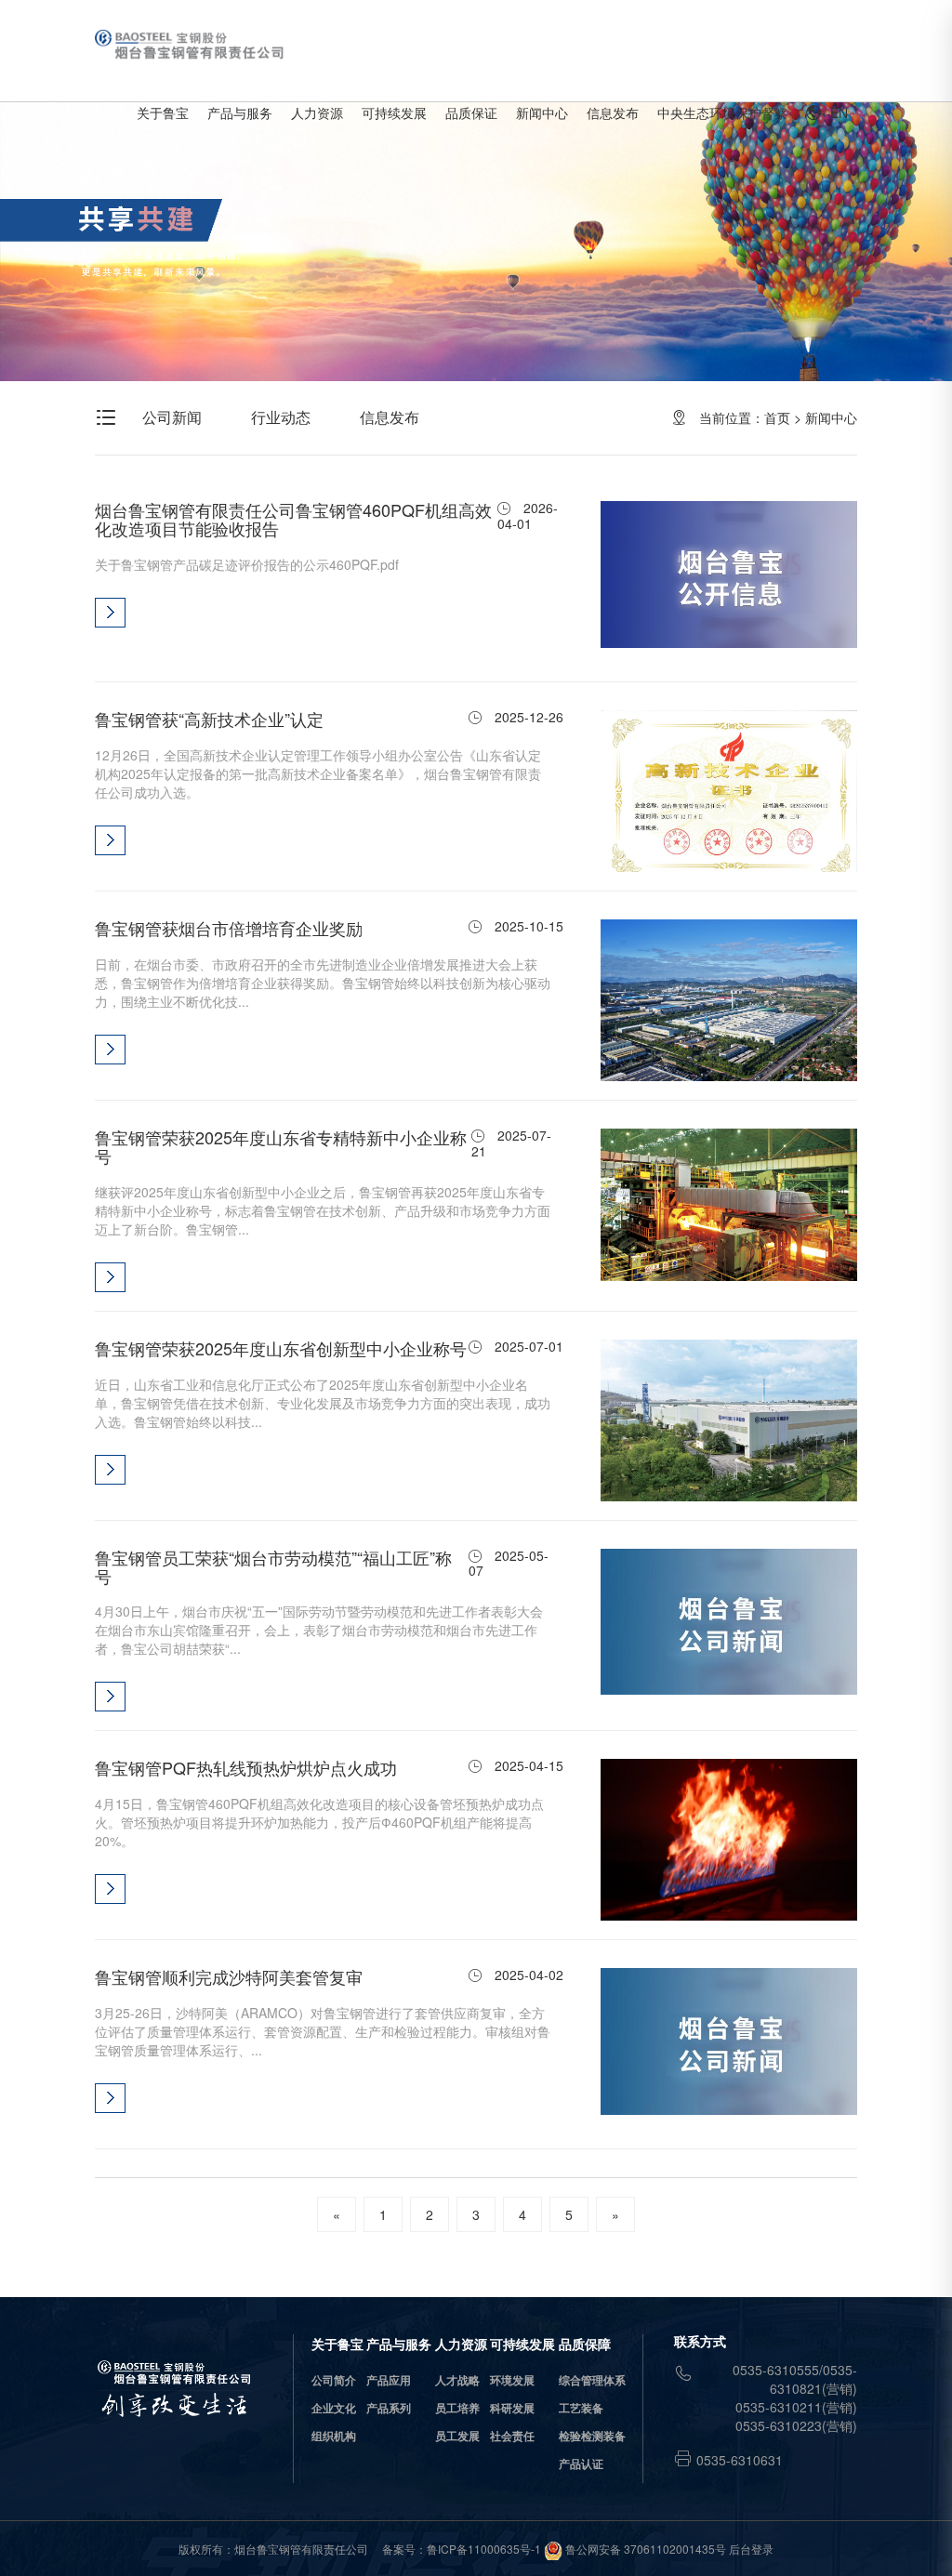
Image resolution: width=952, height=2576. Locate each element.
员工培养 (457, 2408)
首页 (777, 417)
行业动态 (281, 417)
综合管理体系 (592, 2380)
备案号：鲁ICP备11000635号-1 (462, 2549)
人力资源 (317, 112)
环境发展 (512, 2380)
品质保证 (471, 112)
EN (827, 112)
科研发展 (512, 2408)
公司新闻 (172, 417)
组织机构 (334, 2436)
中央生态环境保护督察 (722, 112)
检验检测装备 (592, 2436)
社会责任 (512, 2436)
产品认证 (581, 2464)
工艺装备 (581, 2408)
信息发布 (613, 112)
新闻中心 (542, 112)
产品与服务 (240, 112)
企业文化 (334, 2408)
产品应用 (389, 2380)
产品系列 (389, 2408)
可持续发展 (394, 112)
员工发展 (457, 2436)
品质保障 (585, 2344)
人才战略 (457, 2380)
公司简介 (334, 2380)
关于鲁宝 (163, 112)
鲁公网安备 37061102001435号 (644, 2549)
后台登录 (751, 2549)
